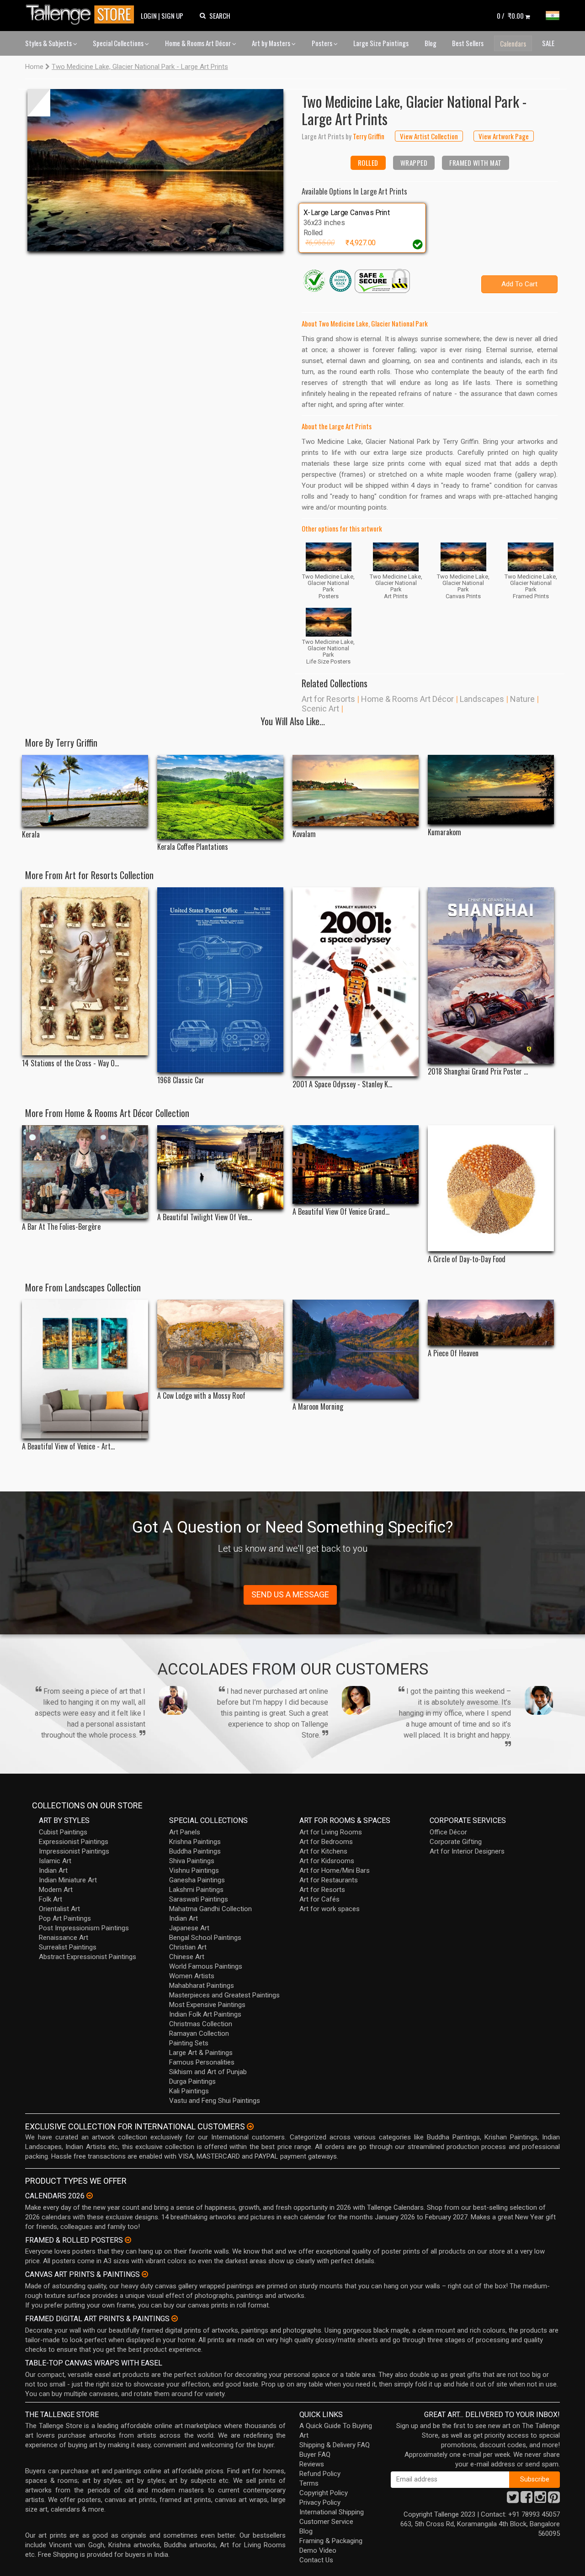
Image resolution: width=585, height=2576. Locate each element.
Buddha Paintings (195, 1851)
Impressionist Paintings (74, 1851)
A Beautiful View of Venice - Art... (68, 1446)
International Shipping (332, 2512)
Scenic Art (320, 709)
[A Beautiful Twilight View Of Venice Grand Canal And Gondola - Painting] (220, 1167)
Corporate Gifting (456, 1842)
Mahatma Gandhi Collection (210, 1909)
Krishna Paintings (195, 1842)
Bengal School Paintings (205, 1938)
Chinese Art (187, 1957)
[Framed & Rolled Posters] (128, 2240)
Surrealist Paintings (68, 1947)
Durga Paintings (192, 2081)
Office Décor (448, 1832)
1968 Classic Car (181, 1080)
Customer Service (326, 2522)
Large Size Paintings (381, 43)
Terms (309, 2483)
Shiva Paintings (192, 1861)
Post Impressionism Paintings (84, 1928)
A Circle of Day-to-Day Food (467, 1259)
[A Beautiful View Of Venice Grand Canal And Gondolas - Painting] (356, 1165)
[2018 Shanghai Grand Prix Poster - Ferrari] (491, 975)
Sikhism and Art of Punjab (208, 2072)
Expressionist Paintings (74, 1842)
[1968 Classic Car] (220, 980)
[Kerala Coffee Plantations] (220, 797)
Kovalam (304, 834)
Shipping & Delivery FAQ (335, 2445)
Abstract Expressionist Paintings (88, 1957)
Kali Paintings (189, 2091)
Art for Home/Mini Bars (335, 1870)
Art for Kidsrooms (327, 1861)
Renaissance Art (64, 1938)
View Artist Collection (429, 136)
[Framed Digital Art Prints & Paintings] (175, 2318)
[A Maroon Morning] (356, 1349)
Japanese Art (189, 1928)
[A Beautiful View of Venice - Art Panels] (85, 1369)
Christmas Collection (201, 2024)
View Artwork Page (504, 136)
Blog (431, 43)
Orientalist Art (59, 1909)
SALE (548, 43)
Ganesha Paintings (197, 1880)
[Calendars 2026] (90, 2196)
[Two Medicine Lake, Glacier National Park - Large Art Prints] (155, 170)
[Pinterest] (554, 2500)
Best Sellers (468, 43)
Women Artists (192, 1976)
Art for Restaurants (329, 1880)
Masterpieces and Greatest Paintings (224, 1995)
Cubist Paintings (63, 1832)
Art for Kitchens (323, 1851)
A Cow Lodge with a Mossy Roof (201, 1396)
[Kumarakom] (491, 790)
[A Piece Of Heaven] (491, 1322)
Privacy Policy (320, 2502)
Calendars (513, 43)
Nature (522, 699)
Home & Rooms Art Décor (199, 43)
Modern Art (56, 1890)
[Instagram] (540, 2500)
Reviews (312, 2464)
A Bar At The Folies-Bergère (61, 1227)
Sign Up (172, 16)
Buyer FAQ (315, 2455)
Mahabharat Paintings (202, 1986)
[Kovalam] (356, 790)
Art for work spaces (330, 1909)
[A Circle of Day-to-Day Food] (491, 1188)
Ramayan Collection (199, 2033)
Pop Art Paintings (65, 1918)
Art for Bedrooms (326, 1842)
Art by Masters (272, 43)
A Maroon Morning (318, 1407)
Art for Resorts (328, 699)
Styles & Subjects (49, 43)
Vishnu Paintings (194, 1870)
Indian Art (53, 1870)
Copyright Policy (324, 2493)
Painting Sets (189, 2043)
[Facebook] (526, 2500)
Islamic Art (55, 1861)
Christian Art (188, 1947)
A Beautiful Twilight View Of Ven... (205, 1217)
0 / (510, 16)
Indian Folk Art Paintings (205, 2014)
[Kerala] (85, 791)
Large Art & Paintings (201, 2053)
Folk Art (51, 1899)
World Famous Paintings (206, 1966)
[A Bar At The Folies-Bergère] (85, 1172)
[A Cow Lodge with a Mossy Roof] (220, 1344)
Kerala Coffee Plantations (193, 847)
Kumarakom (444, 832)
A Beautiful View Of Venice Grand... (341, 1212)
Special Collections (119, 43)
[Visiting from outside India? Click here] (250, 2127)
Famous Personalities (202, 2062)
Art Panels (185, 1832)
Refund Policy (320, 2474)
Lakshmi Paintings (196, 1890)
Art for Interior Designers (467, 1851)
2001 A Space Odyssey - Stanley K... (342, 1084)
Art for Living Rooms (331, 1832)
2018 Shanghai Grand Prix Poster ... (478, 1072)
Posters (323, 43)
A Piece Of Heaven (453, 1353)
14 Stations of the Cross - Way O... (70, 1063)
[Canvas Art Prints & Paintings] (145, 2274)
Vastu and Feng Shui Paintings (215, 2101)
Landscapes (482, 699)
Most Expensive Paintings (207, 2005)
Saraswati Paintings (199, 1899)
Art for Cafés (319, 1899)
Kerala (31, 835)
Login (149, 16)
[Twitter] (513, 2500)
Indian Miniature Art (68, 1880)
